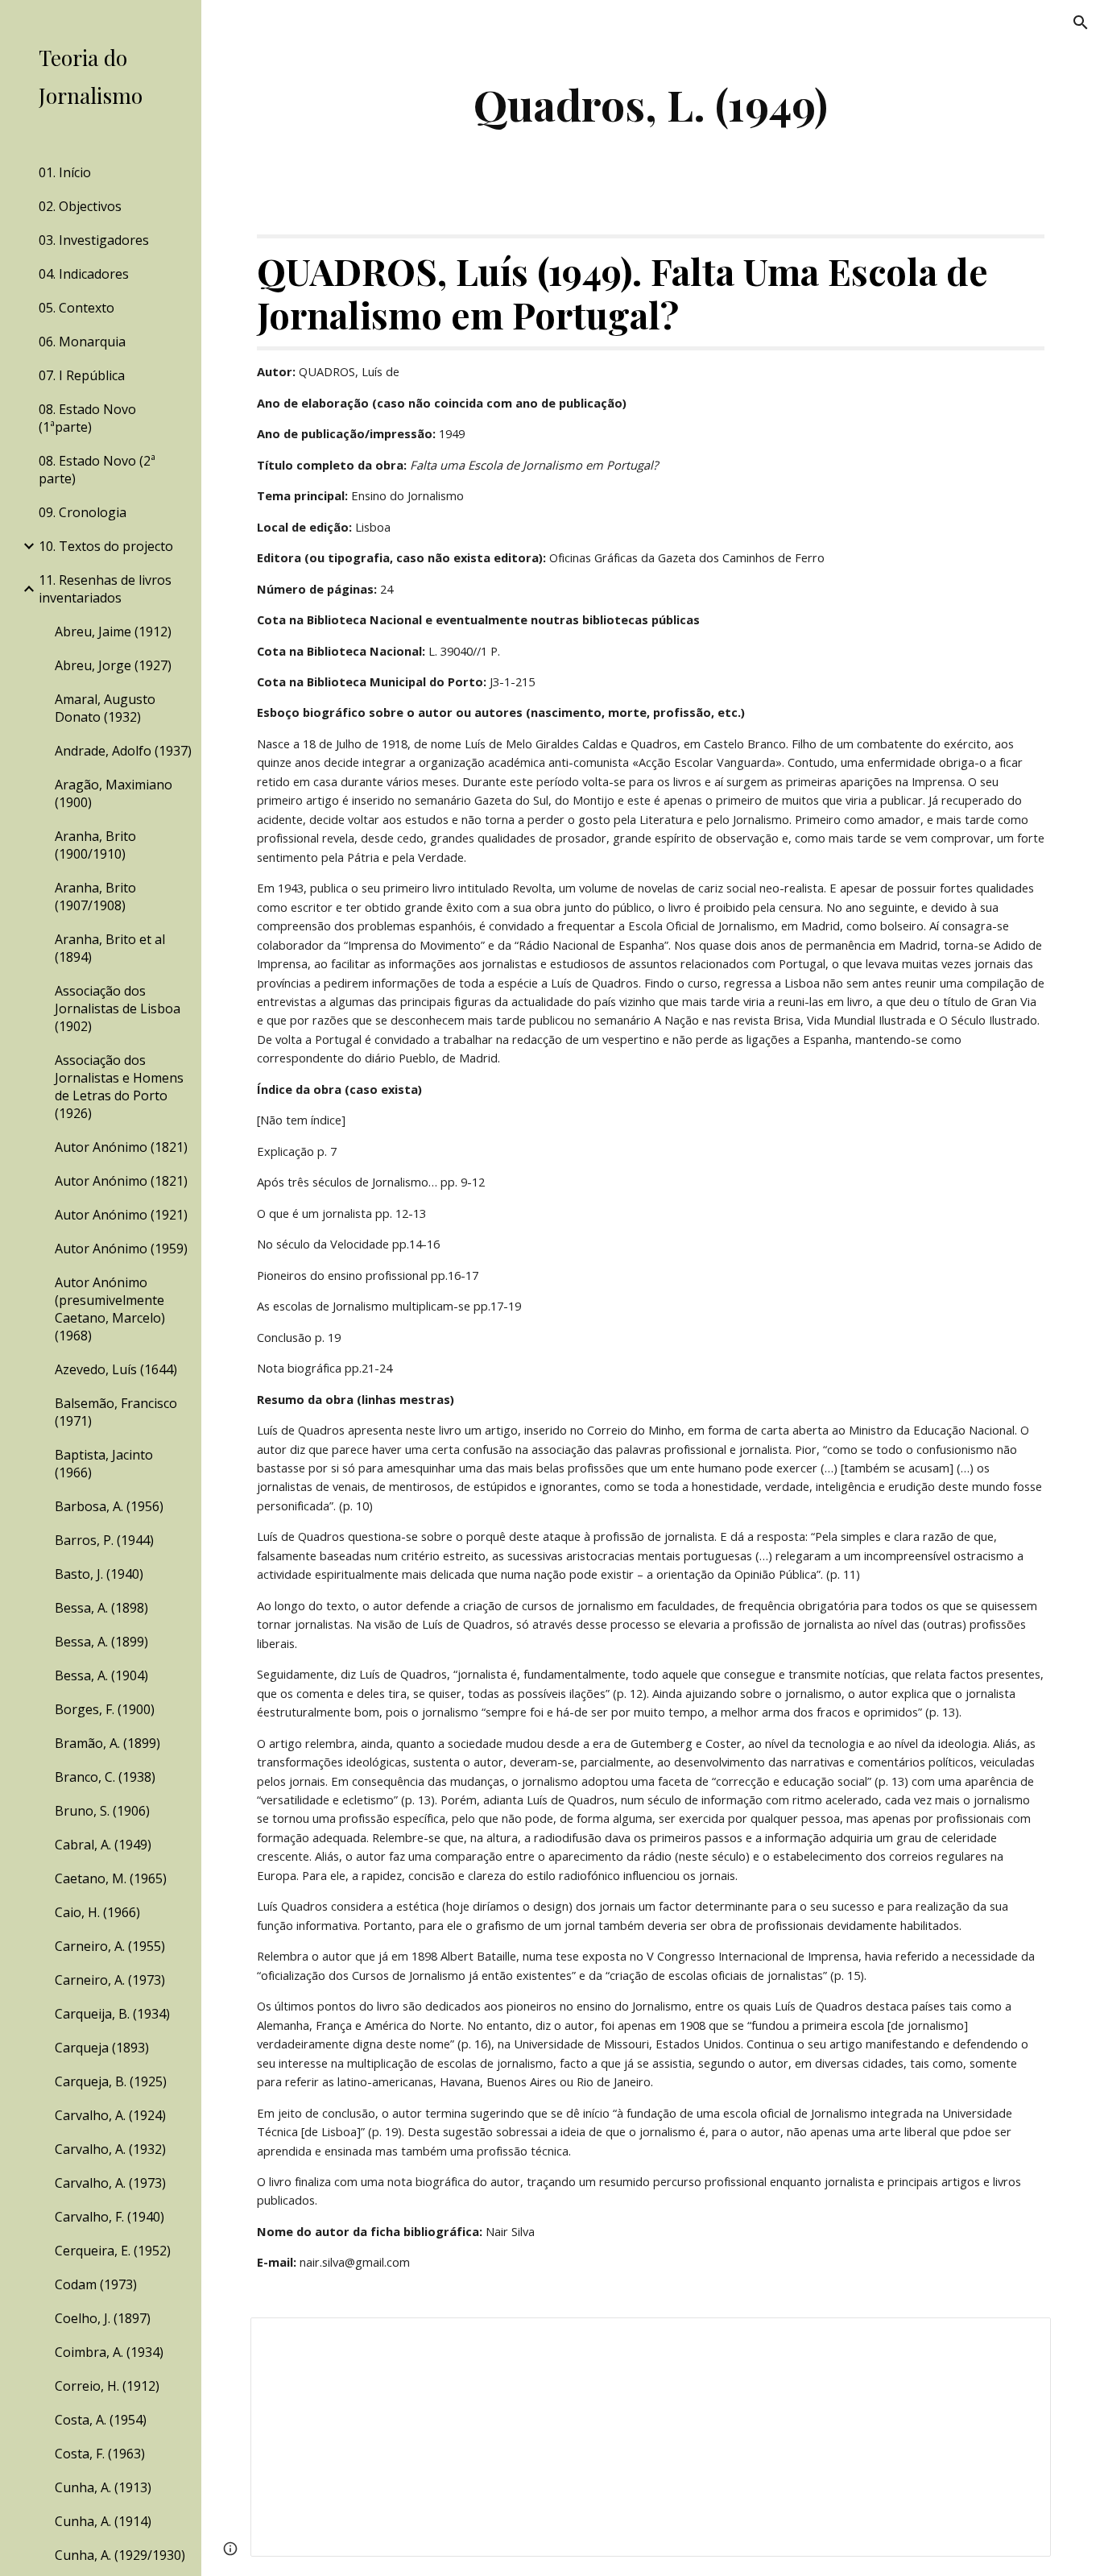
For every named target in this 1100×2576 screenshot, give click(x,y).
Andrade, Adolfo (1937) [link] (123, 751)
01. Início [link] (65, 172)
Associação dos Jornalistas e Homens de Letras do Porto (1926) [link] (119, 1087)
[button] (1081, 23)
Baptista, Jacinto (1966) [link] (104, 1464)
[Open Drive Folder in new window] (1020, 2338)
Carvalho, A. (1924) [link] (110, 2115)
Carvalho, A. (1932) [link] (110, 2149)
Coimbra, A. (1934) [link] (109, 2352)
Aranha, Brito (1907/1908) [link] (95, 897)
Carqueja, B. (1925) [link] (111, 2081)
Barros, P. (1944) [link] (104, 1540)
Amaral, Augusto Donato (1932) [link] (105, 708)
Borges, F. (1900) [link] (105, 1709)
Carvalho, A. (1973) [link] (110, 2183)
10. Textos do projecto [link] (106, 546)
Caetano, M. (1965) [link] (111, 1878)
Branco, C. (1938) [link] (105, 1777)
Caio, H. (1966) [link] (97, 1912)
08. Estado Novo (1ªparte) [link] (87, 418)
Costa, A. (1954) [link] (101, 2420)
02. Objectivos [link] (80, 206)
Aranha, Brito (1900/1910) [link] (95, 845)
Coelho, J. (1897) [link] (103, 2318)
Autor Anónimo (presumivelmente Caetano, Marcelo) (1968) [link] (110, 1309)
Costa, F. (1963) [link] (100, 2454)
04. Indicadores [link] (84, 274)
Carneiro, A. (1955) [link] (110, 1946)
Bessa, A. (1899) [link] (101, 1642)
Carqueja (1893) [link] (102, 2048)
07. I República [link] (82, 375)
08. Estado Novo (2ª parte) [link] (97, 470)
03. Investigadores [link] (94, 240)
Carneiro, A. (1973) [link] (110, 1980)
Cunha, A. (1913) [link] (103, 2487)
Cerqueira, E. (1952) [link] (113, 2251)
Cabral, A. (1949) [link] (103, 1845)
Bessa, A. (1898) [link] (101, 1608)
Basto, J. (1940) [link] (99, 1574)
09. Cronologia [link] (83, 512)
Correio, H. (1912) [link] (107, 2386)
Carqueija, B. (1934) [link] (112, 2014)
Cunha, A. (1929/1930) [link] (120, 2555)
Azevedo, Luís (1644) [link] (116, 1369)
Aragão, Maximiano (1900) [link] (114, 793)
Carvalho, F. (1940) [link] (110, 2217)
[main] (651, 104)
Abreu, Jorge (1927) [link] (113, 665)
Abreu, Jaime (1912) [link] (113, 632)
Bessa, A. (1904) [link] (101, 1675)
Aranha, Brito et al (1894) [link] (110, 948)
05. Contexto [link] (77, 308)
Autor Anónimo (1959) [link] (121, 1249)
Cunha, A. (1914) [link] (103, 2521)
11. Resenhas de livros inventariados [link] (105, 589)
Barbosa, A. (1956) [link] (109, 1506)
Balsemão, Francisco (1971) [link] (116, 1412)
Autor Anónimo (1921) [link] (121, 1215)
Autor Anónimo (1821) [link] (121, 1147)
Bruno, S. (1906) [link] (102, 1811)
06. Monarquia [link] (82, 342)
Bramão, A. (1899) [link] (108, 1743)
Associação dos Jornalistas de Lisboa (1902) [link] (118, 1008)
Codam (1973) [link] (96, 2284)
